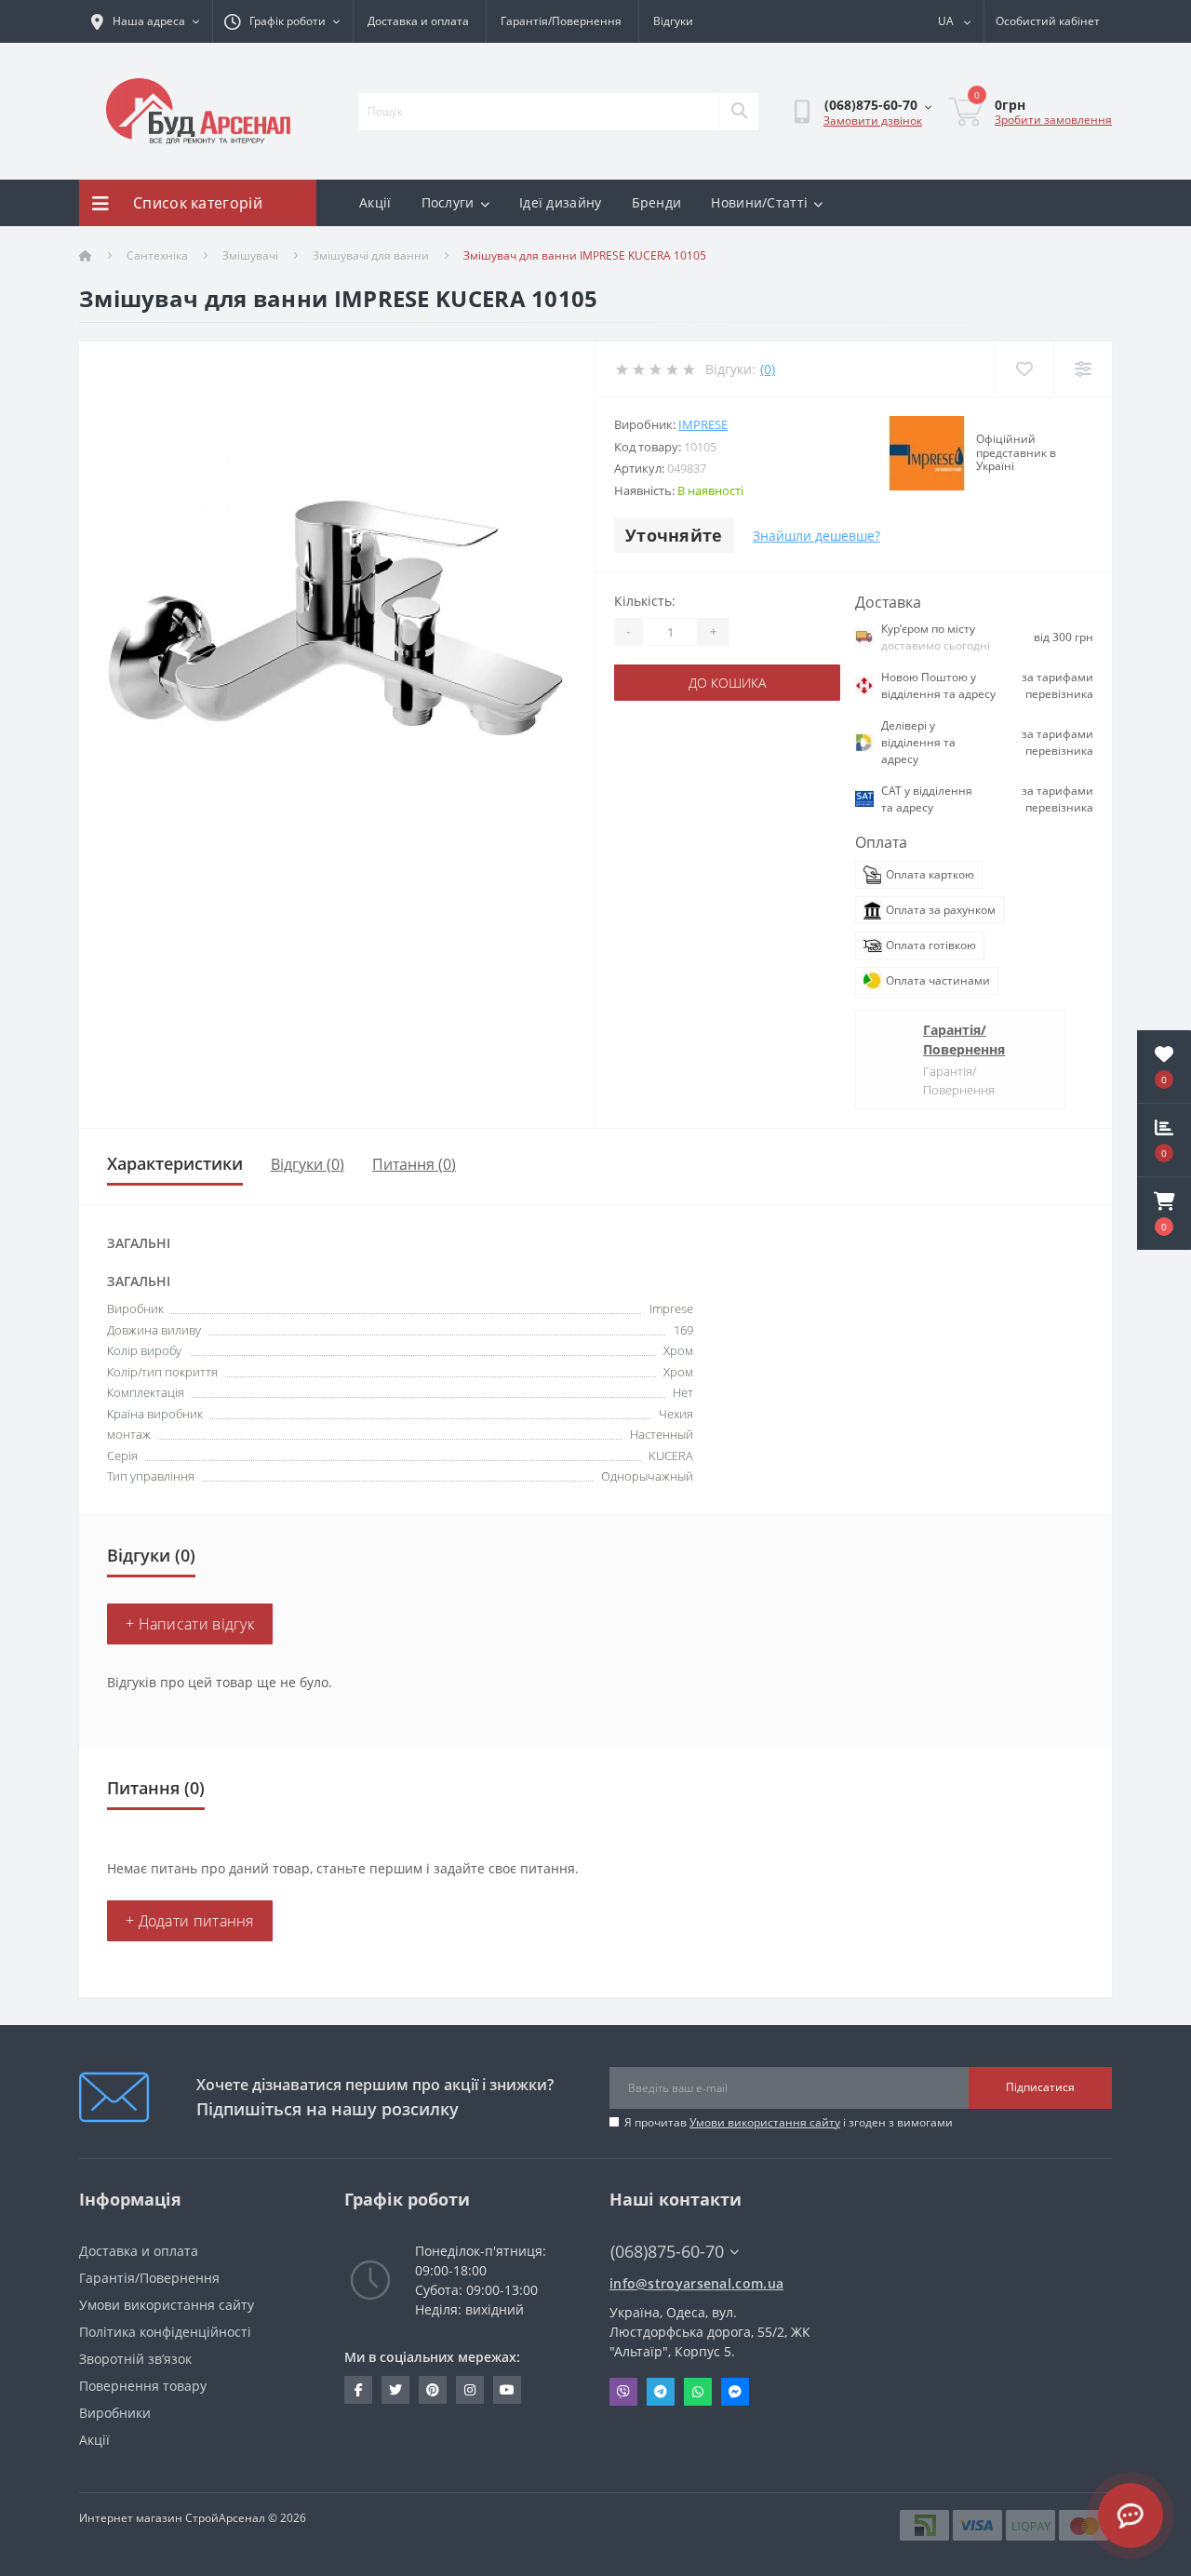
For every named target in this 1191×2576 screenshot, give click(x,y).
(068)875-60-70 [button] (667, 2252)
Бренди (657, 202)
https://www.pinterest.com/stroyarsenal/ (433, 2390)
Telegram (661, 2392)
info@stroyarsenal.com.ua (696, 2283)
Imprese (703, 424)
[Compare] (1083, 369)
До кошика (727, 683)
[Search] (739, 112)
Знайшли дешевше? (816, 536)
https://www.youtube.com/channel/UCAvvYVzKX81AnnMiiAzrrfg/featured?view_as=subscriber (507, 2390)
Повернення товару (143, 2386)
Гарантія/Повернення (561, 21)
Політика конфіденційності (165, 2332)
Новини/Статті (759, 202)
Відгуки (673, 21)
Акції (375, 202)
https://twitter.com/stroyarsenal (395, 2390)
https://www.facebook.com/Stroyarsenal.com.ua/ (358, 2390)
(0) (768, 369)
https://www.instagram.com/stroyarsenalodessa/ (470, 2390)
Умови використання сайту (765, 2122)
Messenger (735, 2392)
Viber (623, 2392)
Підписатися (1040, 2087)
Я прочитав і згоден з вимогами (789, 2122)
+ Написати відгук (190, 1624)
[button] (1164, 1214)
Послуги (448, 202)
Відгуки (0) (308, 1164)
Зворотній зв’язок (135, 2359)
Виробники (115, 2413)
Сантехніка (157, 255)
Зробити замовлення (1053, 120)
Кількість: (645, 601)
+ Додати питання (190, 1921)
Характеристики (175, 1163)
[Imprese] (927, 453)
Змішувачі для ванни (371, 255)
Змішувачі (250, 255)
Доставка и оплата (418, 21)
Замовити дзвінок (873, 121)
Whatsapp (698, 2392)
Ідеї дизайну (561, 202)
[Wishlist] (1024, 369)
